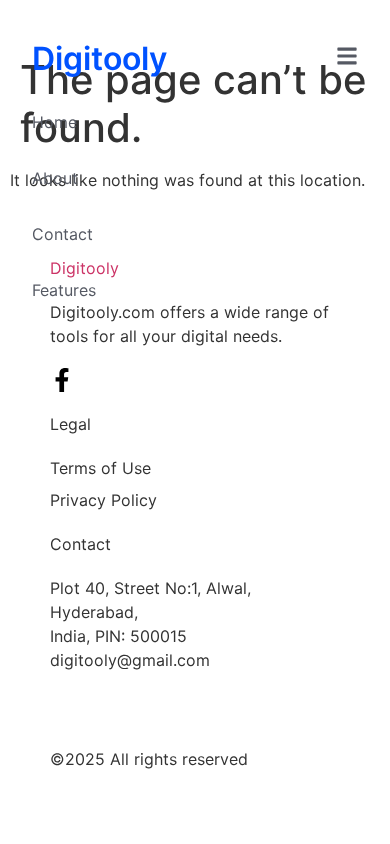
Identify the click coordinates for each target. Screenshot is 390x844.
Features (64, 290)
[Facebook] (62, 380)
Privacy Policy (103, 500)
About (55, 178)
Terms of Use (100, 468)
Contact (62, 234)
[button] (347, 59)
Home (54, 122)
